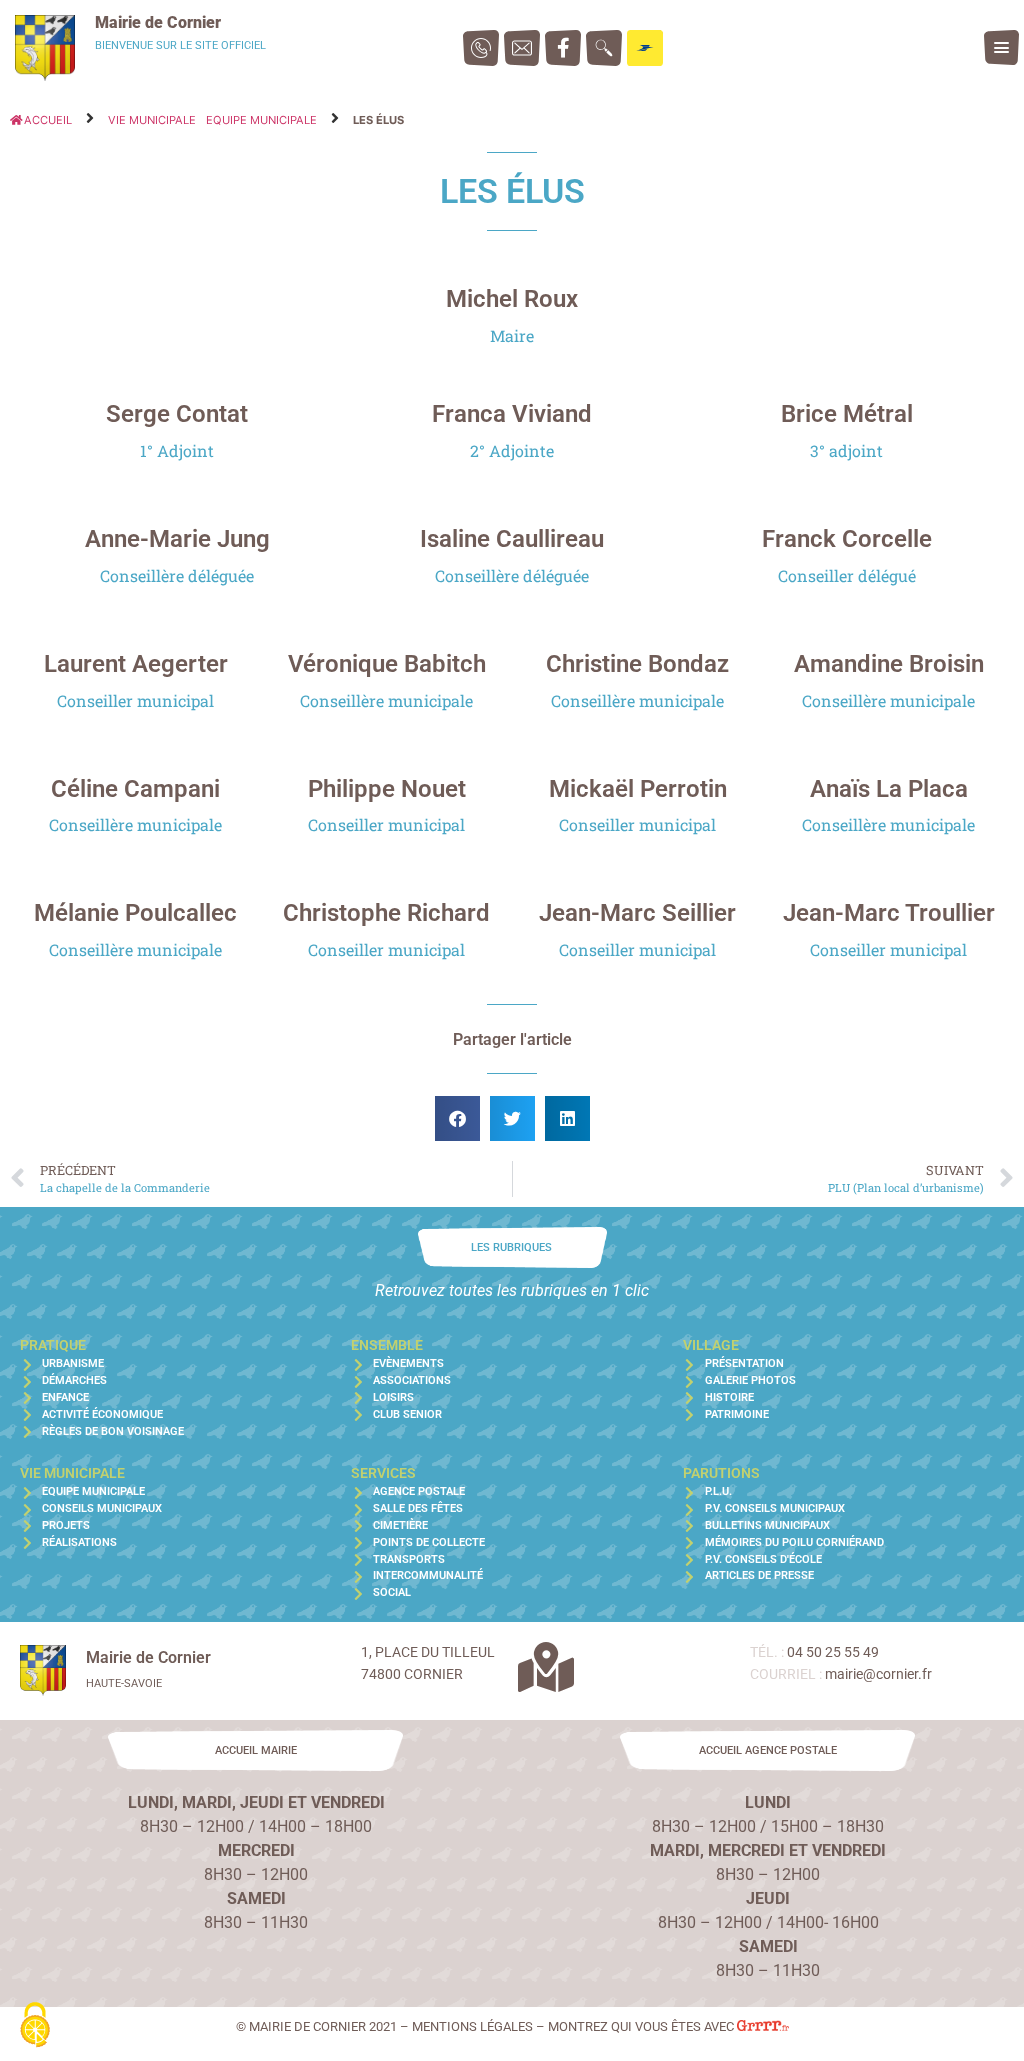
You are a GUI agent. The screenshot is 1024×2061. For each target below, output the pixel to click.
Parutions (721, 1473)
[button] (1001, 47)
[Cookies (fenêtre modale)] (35, 2026)
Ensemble (387, 1345)
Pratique (53, 1345)
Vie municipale (152, 120)
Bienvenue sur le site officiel (180, 45)
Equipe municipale (261, 120)
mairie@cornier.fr (878, 1674)
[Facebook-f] (563, 48)
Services (383, 1473)
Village (711, 1345)
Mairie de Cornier (158, 22)
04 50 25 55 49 (833, 1652)
